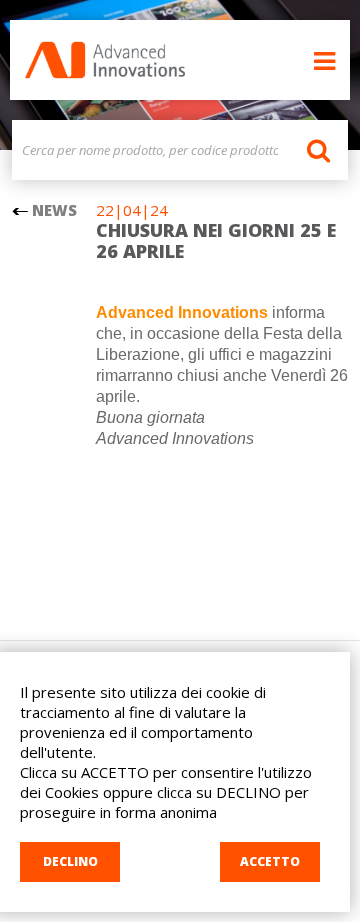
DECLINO (70, 861)
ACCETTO (270, 861)
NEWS (52, 210)
